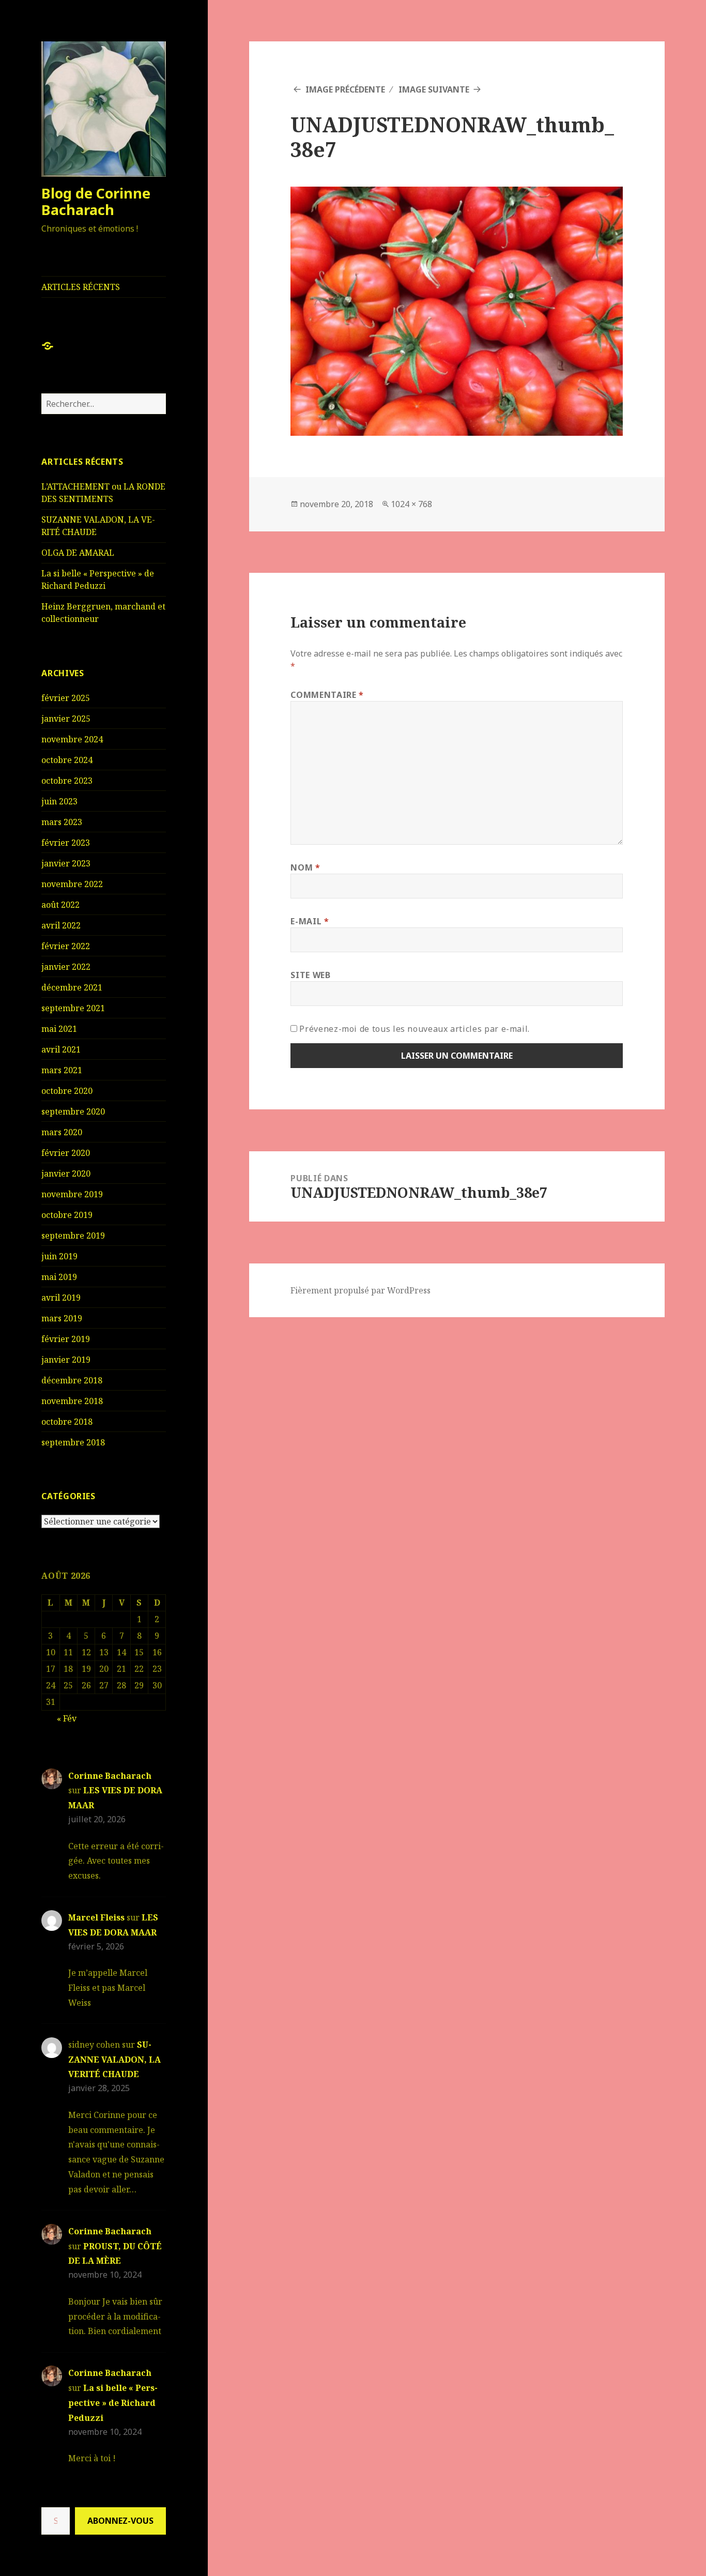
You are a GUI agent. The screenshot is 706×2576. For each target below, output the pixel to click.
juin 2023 (59, 801)
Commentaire (327, 695)
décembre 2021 (72, 987)
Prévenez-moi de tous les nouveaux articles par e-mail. (415, 1029)
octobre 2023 (67, 781)
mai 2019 (59, 1277)
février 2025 (66, 698)
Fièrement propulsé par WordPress (360, 1290)
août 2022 (60, 905)
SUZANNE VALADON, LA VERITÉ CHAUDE (114, 2060)
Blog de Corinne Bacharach (96, 201)
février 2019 (66, 1339)
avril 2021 (61, 1049)
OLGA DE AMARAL (78, 553)
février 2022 (66, 946)
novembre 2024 (72, 739)
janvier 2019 (66, 1360)
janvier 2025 (66, 719)
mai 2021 (59, 1029)
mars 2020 (62, 1132)
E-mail (310, 921)
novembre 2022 (72, 884)
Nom (305, 867)
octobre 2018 (67, 1422)
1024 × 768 (411, 504)
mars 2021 (62, 1070)
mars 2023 (62, 822)
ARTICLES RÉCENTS (81, 287)
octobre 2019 (67, 1215)
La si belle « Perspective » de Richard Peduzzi (113, 2403)
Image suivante (434, 89)
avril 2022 (61, 925)
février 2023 (66, 843)
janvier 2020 (66, 1173)
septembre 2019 (73, 1236)
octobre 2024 (67, 760)
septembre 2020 (73, 1111)
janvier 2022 (66, 967)
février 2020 (66, 1153)
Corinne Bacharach (110, 1776)
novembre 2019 (72, 1194)
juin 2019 (59, 1256)
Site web (310, 975)
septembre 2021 (73, 1008)
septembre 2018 (73, 1442)
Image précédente (345, 89)
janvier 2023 (66, 863)
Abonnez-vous (120, 2521)
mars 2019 (62, 1318)
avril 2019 (61, 1298)
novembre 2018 (72, 1401)
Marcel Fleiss (96, 1917)
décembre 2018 (72, 1380)
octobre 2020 (67, 1091)
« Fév (67, 1718)
